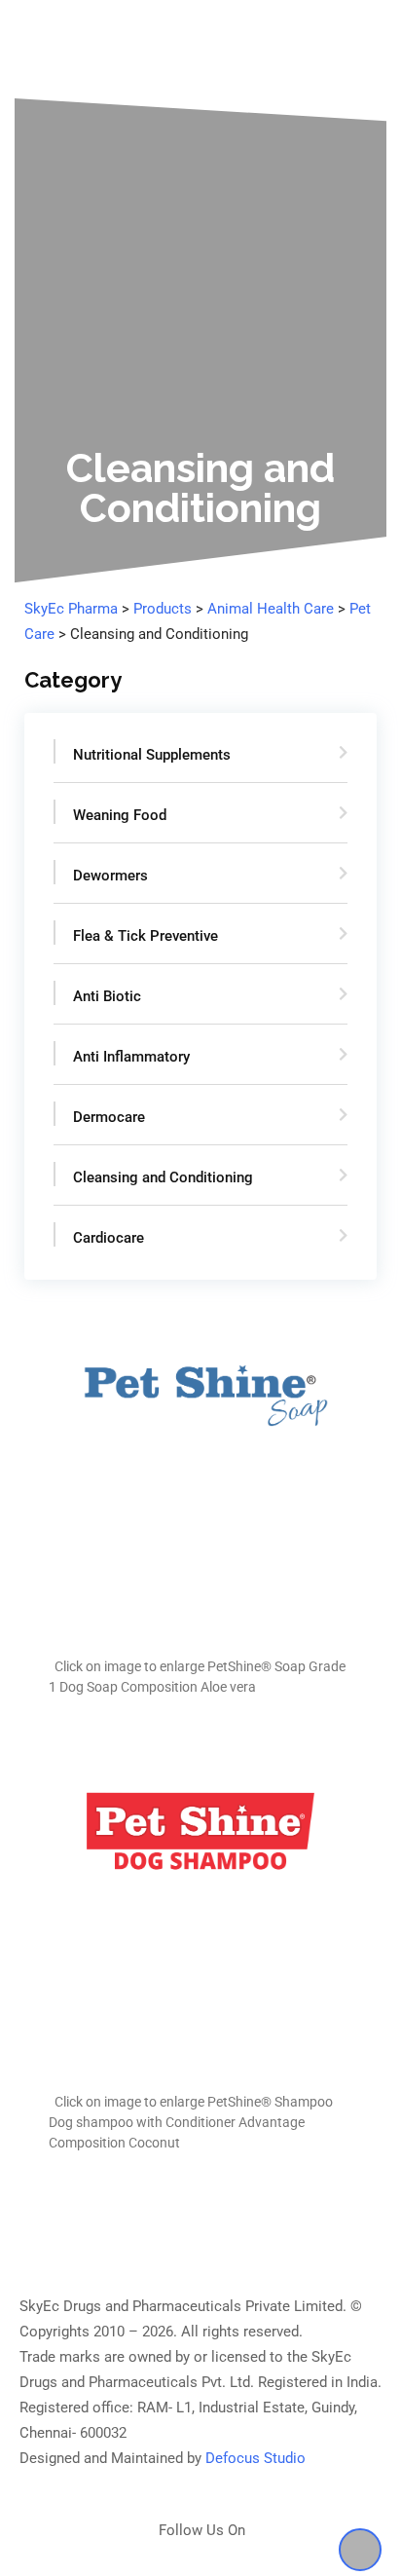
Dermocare (109, 1117)
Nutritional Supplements (152, 755)
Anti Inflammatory (131, 1057)
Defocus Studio (255, 2458)
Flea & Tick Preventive (146, 936)
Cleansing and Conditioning (163, 1177)
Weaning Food (120, 815)
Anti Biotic (107, 996)
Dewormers (110, 876)
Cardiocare (109, 1238)
